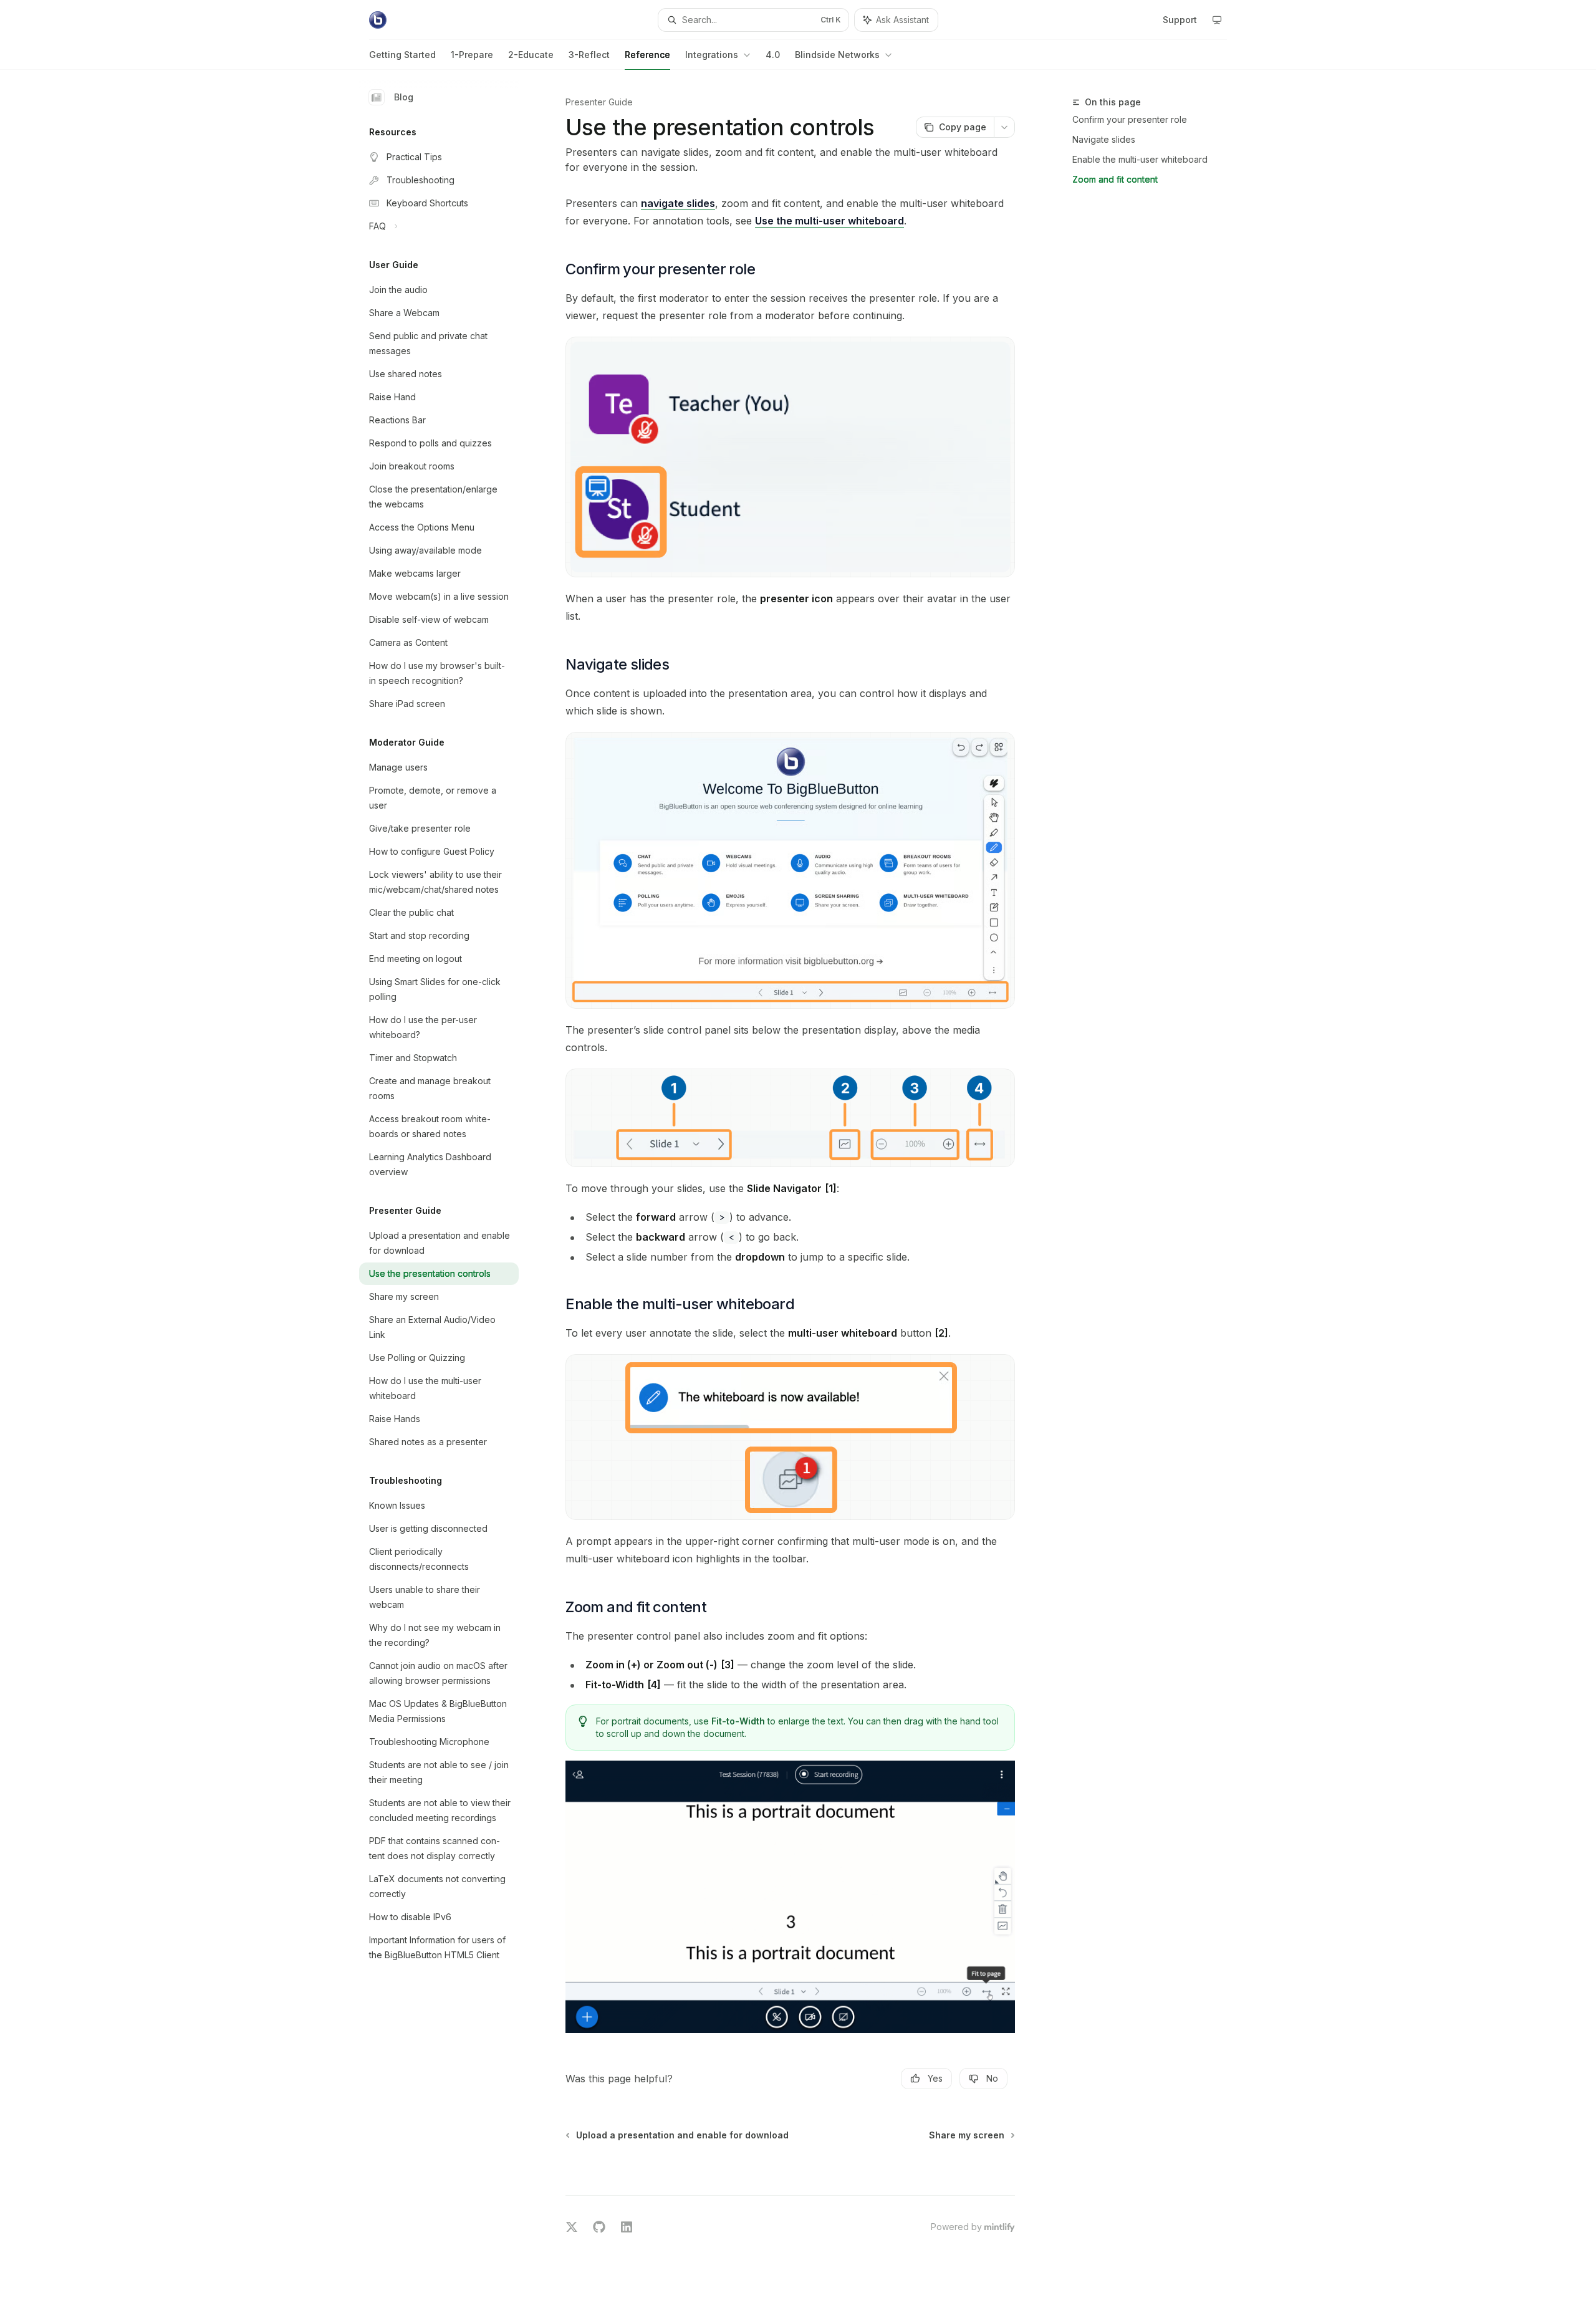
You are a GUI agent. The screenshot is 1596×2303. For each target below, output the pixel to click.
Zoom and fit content (1115, 179)
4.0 (773, 55)
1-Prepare (472, 55)
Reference (647, 55)
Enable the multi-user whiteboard (1140, 159)
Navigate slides (1104, 139)
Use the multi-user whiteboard (829, 221)
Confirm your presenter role (1130, 119)
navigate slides (678, 203)
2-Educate (531, 55)
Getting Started (402, 55)
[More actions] (1004, 127)
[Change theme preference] (1217, 20)
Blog (404, 97)
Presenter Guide (599, 102)
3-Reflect (589, 55)
